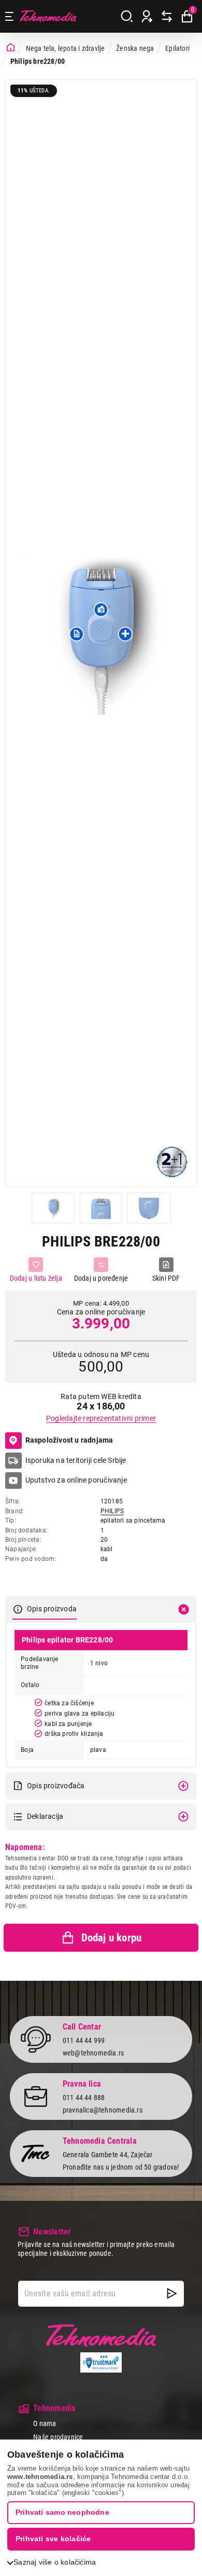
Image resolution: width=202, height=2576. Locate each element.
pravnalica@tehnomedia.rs (103, 2110)
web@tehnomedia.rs (93, 2053)
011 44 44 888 (84, 2098)
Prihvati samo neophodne (62, 2512)
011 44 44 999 (84, 2040)
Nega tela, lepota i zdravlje (66, 48)
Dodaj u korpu (112, 1938)
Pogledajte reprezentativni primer (101, 1418)
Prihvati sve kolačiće (53, 2539)
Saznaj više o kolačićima (55, 2562)
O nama (45, 2423)
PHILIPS (112, 1511)
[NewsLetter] (172, 2294)
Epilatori (177, 48)
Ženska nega (135, 48)
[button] (77, 634)
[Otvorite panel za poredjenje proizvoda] (167, 17)
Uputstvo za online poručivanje (76, 1480)
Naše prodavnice (58, 2437)
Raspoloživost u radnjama (69, 1440)
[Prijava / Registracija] (147, 17)
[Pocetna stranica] (11, 48)
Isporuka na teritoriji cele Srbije (76, 1460)
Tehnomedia (48, 16)
